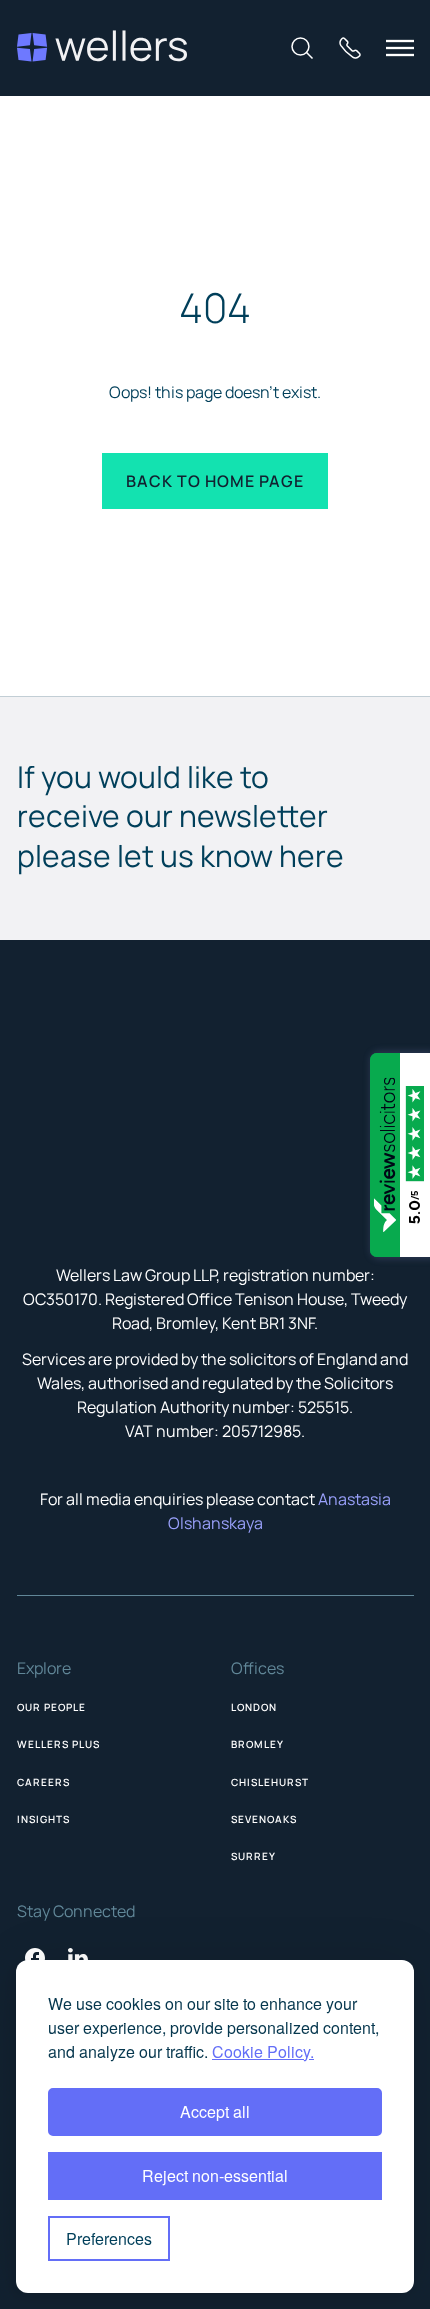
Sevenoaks (264, 1819)
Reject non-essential (215, 2175)
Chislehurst (270, 1782)
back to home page (215, 481)
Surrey (253, 1856)
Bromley (257, 1744)
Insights (43, 1819)
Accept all (215, 2111)
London (254, 1707)
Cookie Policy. (263, 2051)
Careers (43, 1782)
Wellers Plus (58, 1744)
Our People (51, 1707)
